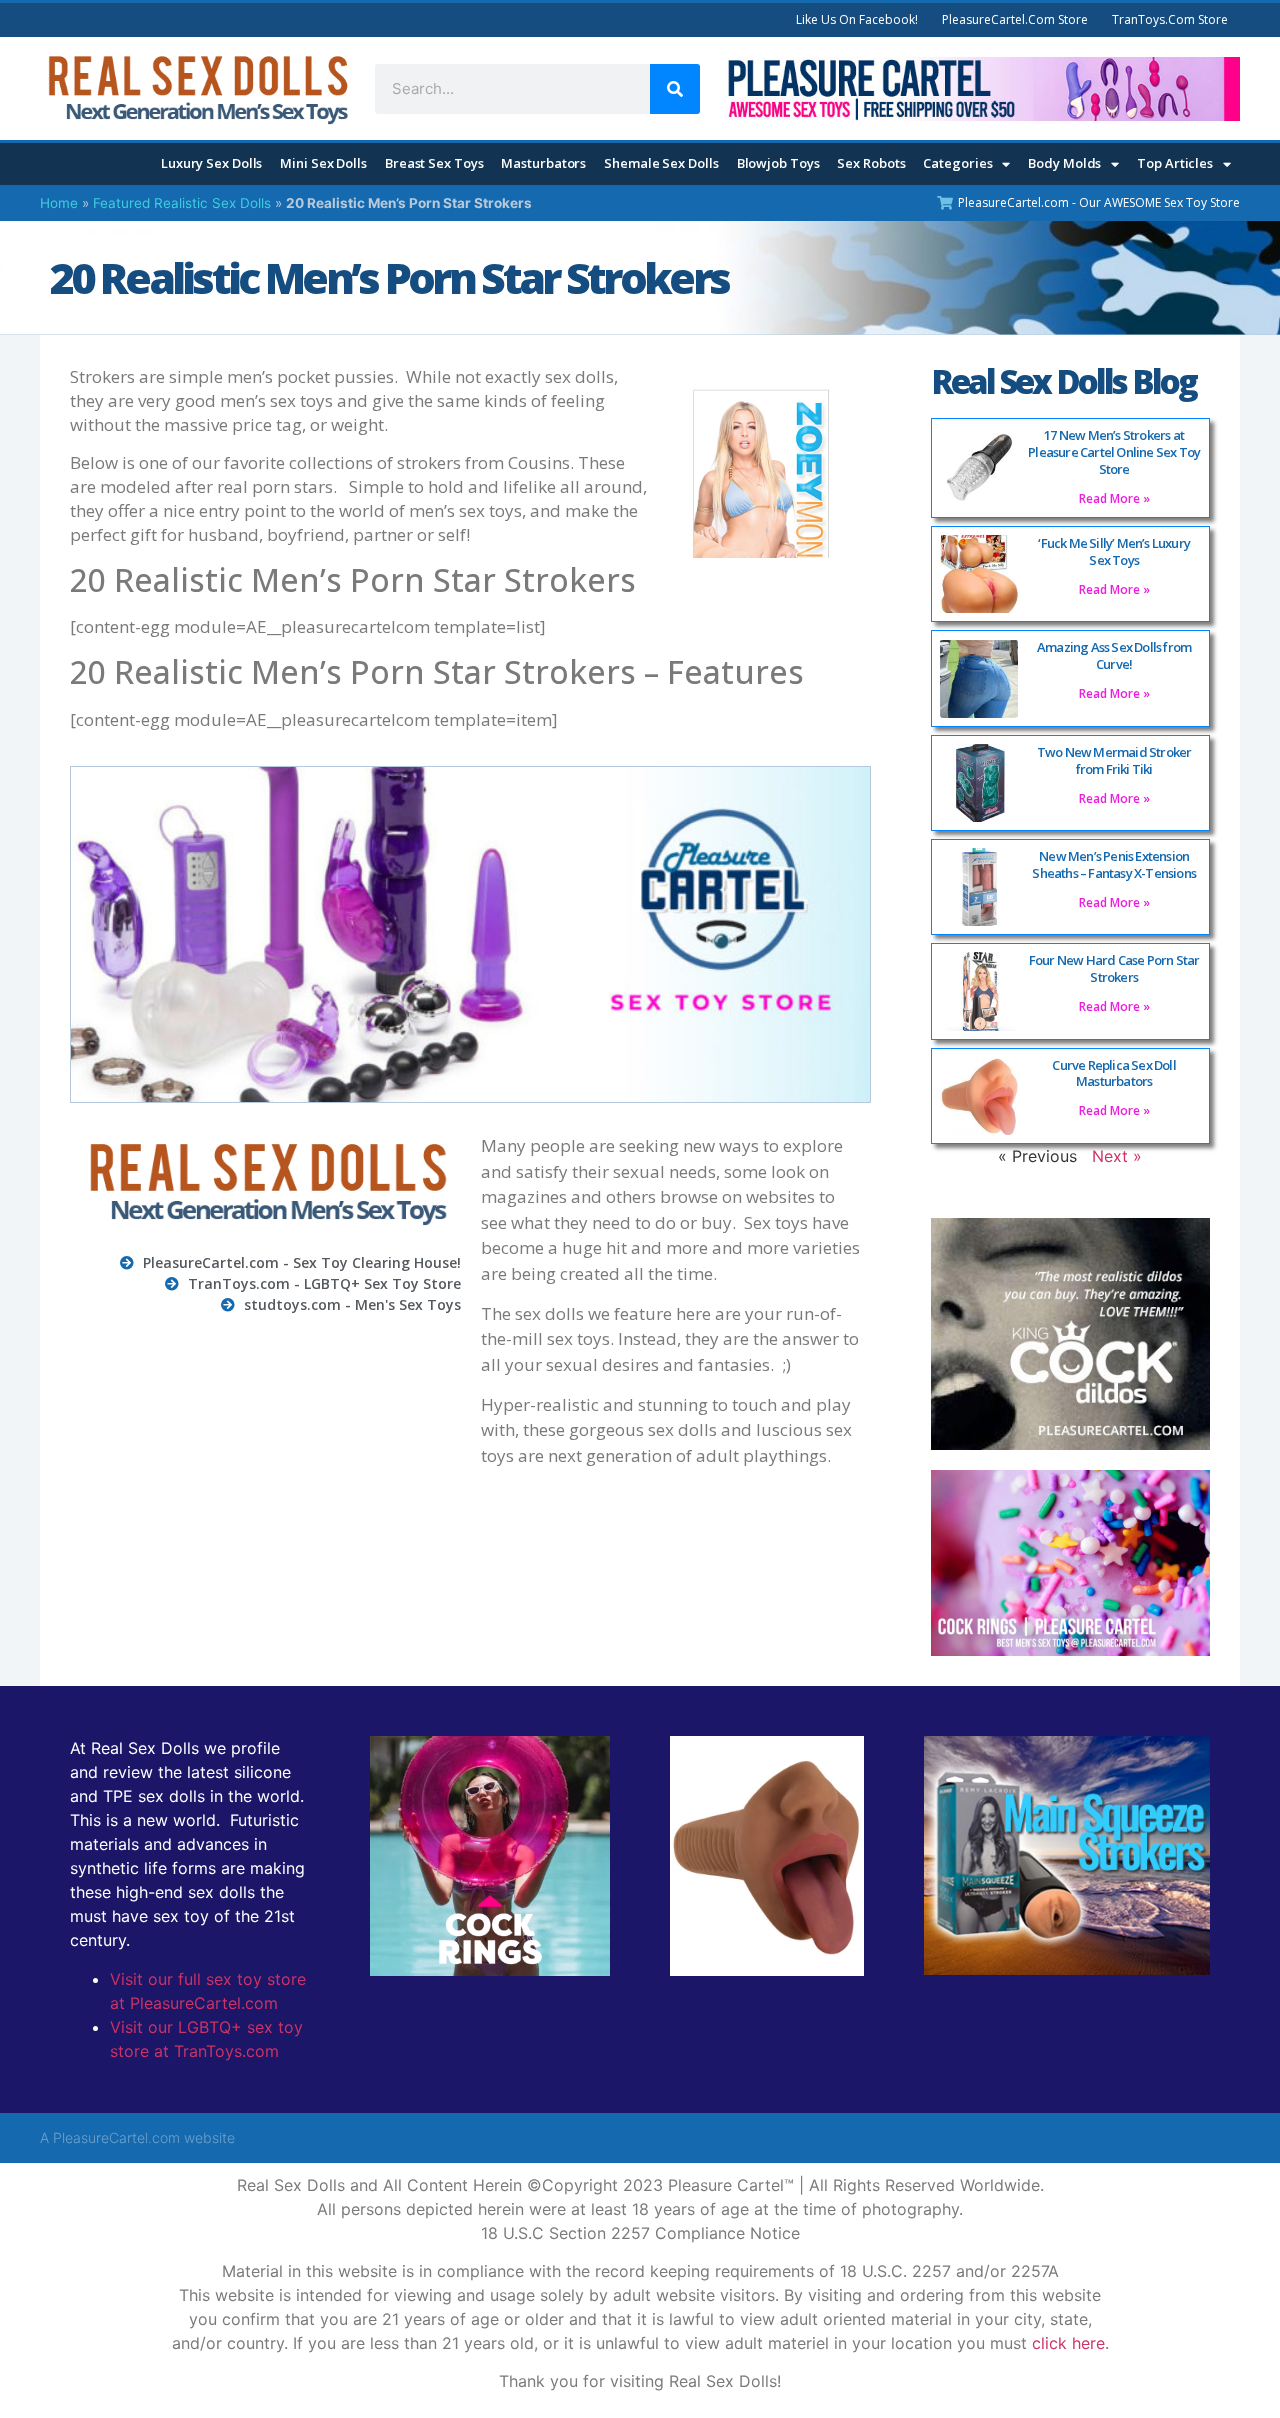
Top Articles (1175, 163)
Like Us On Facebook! (857, 19)
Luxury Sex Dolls (211, 163)
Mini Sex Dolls (323, 163)
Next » (1117, 1156)
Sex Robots (871, 163)
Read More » (1114, 498)
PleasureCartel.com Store (1015, 19)
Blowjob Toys (778, 163)
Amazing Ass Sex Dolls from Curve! (1114, 655)
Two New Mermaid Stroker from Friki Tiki (1114, 760)
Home (59, 203)
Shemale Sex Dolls (661, 163)
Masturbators (543, 163)
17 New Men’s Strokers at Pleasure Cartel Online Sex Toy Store (1114, 452)
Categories (957, 163)
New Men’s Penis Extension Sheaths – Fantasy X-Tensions (1114, 864)
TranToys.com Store (1170, 19)
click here (1068, 2343)
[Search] (675, 89)
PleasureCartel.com (116, 2137)
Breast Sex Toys (434, 163)
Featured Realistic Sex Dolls (182, 203)
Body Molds (1064, 163)
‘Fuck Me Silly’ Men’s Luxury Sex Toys (1114, 551)
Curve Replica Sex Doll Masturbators (1113, 1073)
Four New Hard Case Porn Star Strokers (1114, 968)
